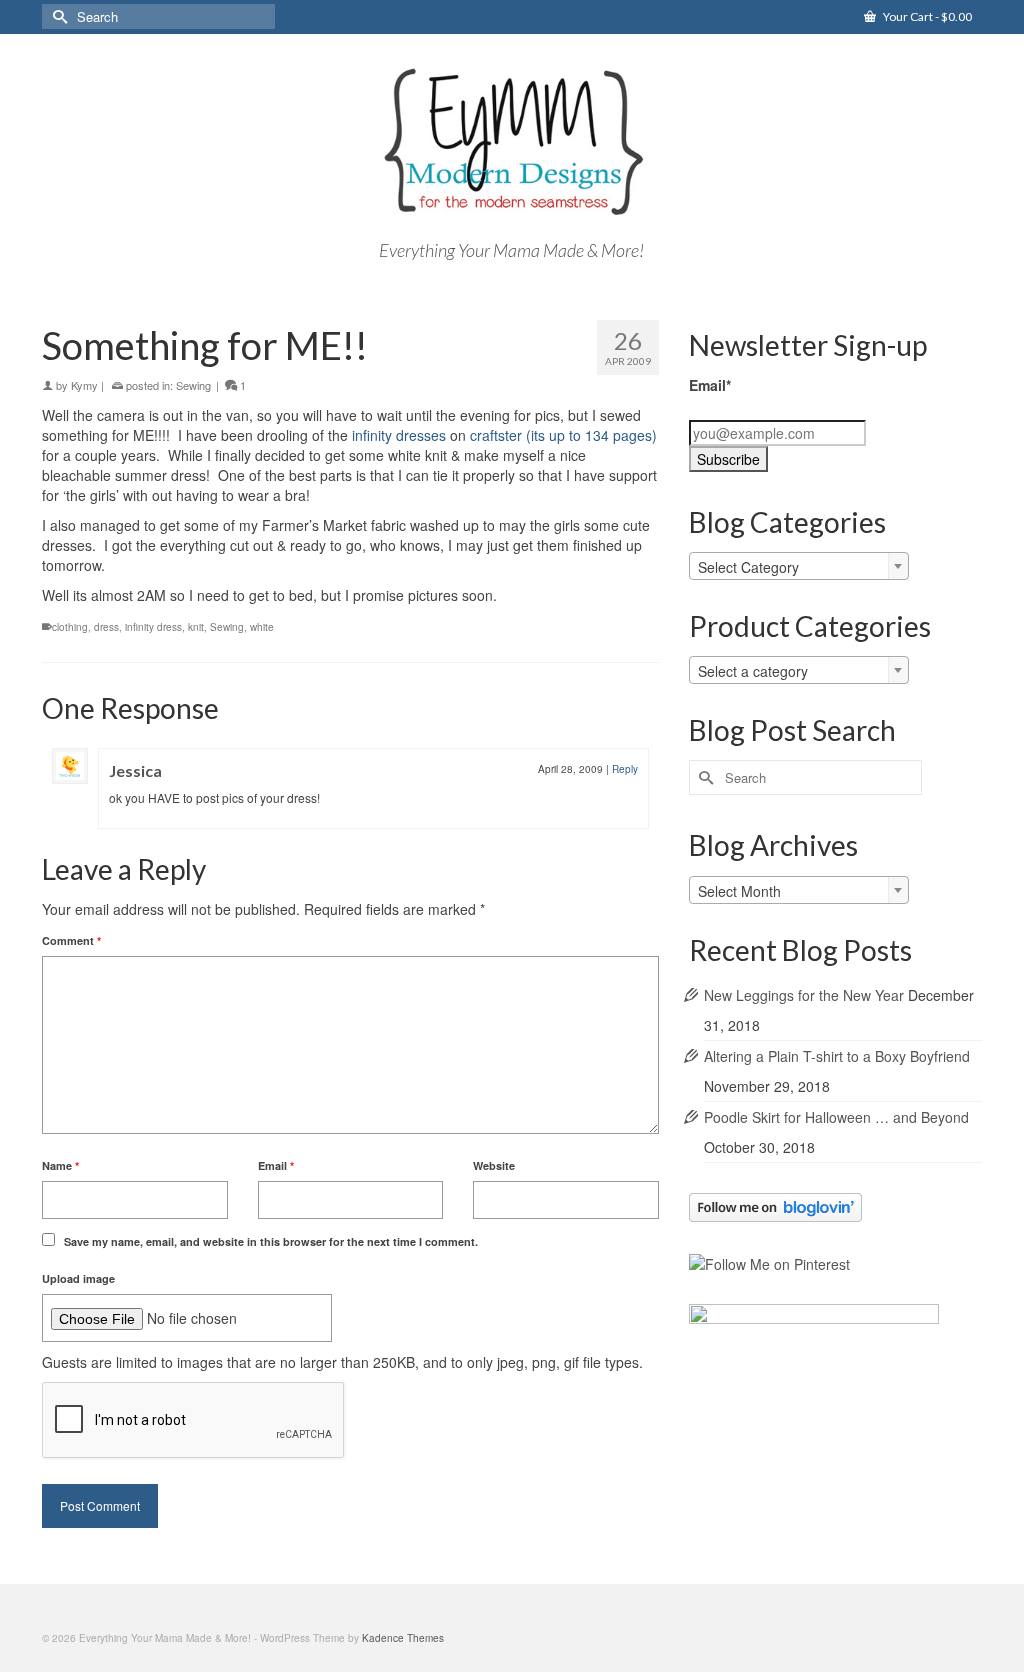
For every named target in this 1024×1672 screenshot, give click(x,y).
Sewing (193, 385)
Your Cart (926, 16)
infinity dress (153, 627)
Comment (71, 940)
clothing (70, 627)
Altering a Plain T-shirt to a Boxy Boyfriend (837, 1056)
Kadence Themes (403, 1638)
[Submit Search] (57, 16)
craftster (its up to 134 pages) (563, 435)
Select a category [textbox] (753, 671)
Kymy (84, 385)
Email (276, 1165)
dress (106, 627)
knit (196, 627)
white (262, 627)
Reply (625, 769)
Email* (710, 385)
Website (494, 1165)
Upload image (78, 1278)
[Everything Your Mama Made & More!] (511, 142)
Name (60, 1165)
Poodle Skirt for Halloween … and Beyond (836, 1117)
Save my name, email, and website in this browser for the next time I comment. (271, 1241)
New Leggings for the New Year (804, 995)
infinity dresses (399, 435)
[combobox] (799, 566)
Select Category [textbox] (748, 567)
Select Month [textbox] (739, 891)
